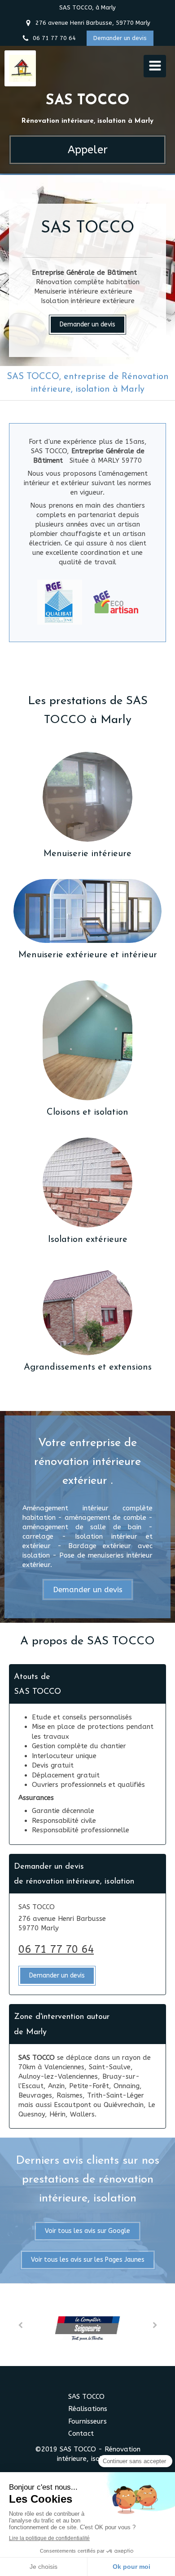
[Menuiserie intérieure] (87, 797)
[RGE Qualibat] (60, 602)
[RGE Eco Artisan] (116, 602)
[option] (87, 2325)
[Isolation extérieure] (87, 1183)
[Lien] (87, 2324)
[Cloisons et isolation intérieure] (87, 1040)
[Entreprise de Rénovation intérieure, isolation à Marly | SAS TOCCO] (22, 68)
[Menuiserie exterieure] (87, 911)
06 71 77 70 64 (56, 1949)
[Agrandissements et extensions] (87, 1310)
